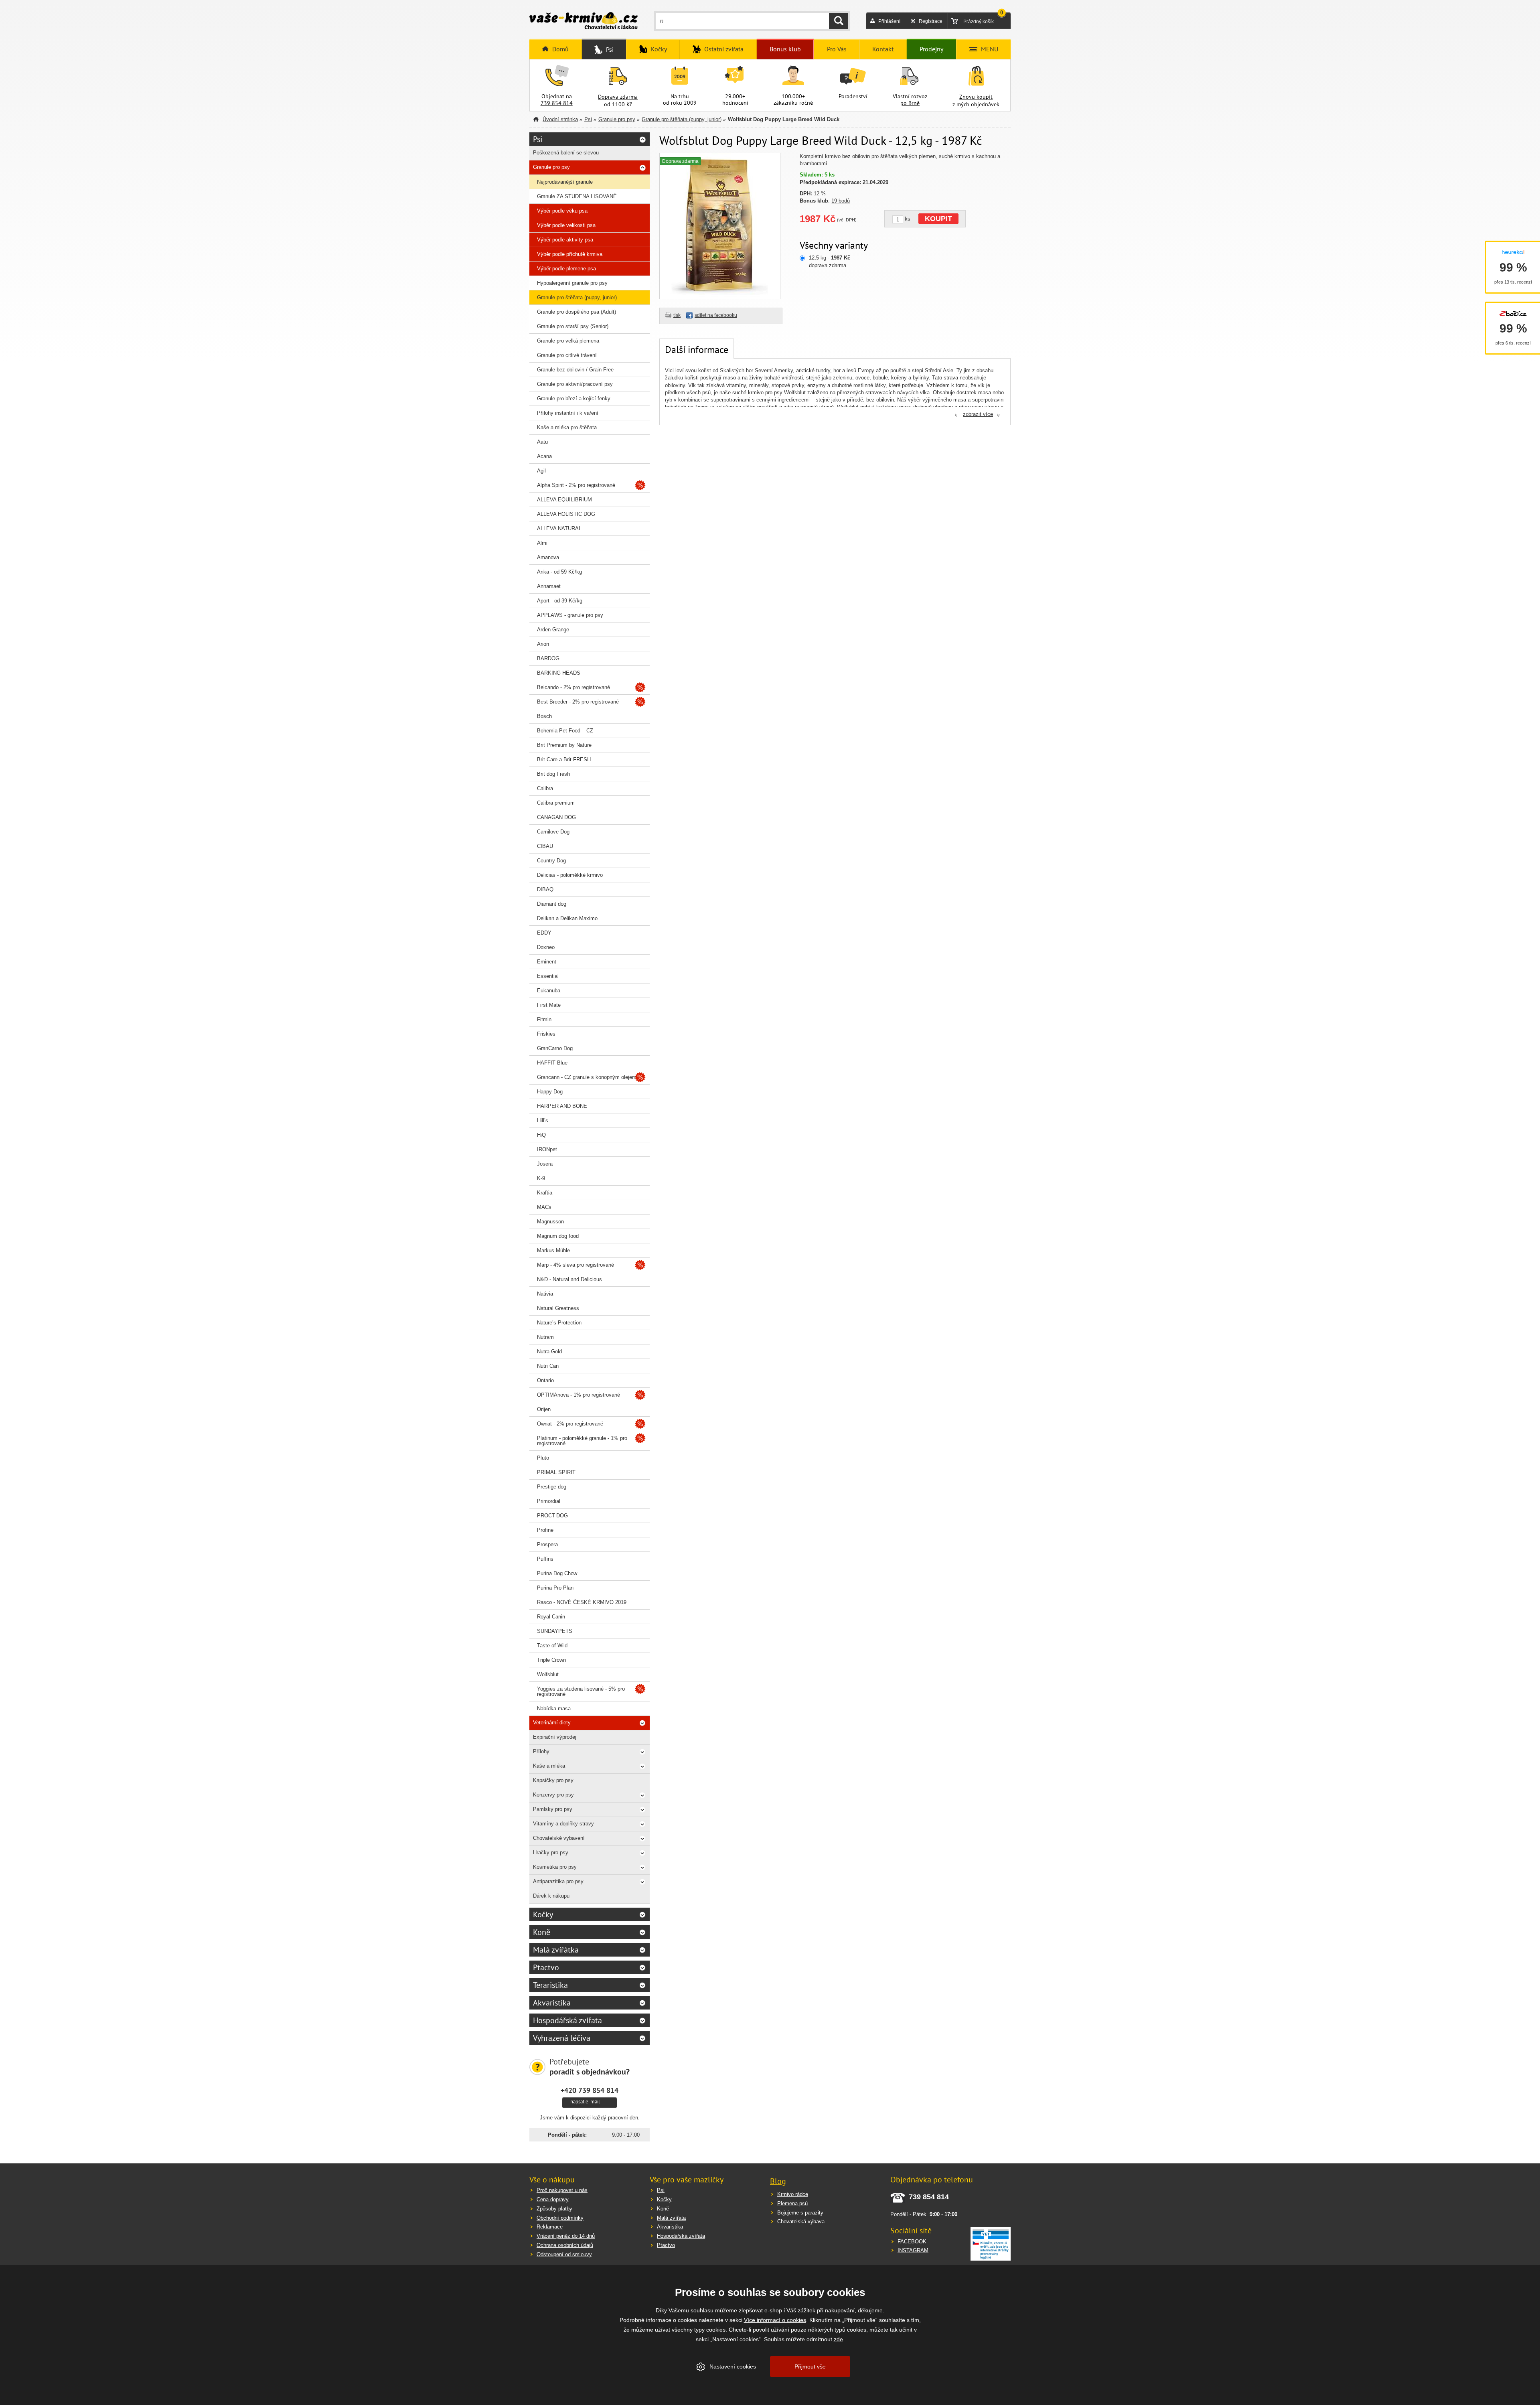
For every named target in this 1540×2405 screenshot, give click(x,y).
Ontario (545, 1380)
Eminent (547, 962)
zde (838, 2339)
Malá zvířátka (556, 1950)
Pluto (543, 1458)
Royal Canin (551, 1617)
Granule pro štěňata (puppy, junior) (682, 119)
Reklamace (550, 2227)
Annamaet (549, 586)
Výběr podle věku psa (562, 211)
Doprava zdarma (618, 97)
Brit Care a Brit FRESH (564, 759)
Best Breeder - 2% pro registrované (578, 702)
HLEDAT (839, 21)
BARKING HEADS (559, 673)
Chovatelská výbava (801, 2221)
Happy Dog (550, 1092)
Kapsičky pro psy (553, 1780)
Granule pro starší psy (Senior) (573, 326)
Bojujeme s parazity (800, 2213)
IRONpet (547, 1149)
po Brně (910, 103)
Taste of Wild (552, 1646)
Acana (544, 456)
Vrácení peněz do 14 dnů (566, 2236)
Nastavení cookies (733, 2366)
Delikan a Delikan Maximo (567, 918)
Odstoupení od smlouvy (564, 2254)
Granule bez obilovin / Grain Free (575, 370)
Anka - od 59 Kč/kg (559, 572)
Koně (542, 1932)
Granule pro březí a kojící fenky (574, 398)
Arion (543, 644)
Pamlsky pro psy (553, 1809)
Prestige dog (552, 1487)
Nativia (545, 1294)
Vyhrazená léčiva (562, 2038)
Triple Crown (551, 1660)
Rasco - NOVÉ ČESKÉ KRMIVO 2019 (582, 1602)
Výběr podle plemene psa (566, 269)
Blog (778, 2181)
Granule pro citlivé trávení (567, 355)
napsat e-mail (585, 2102)
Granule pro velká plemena (568, 341)
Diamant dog (552, 904)
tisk (677, 315)
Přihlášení (889, 21)
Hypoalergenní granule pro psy (572, 283)
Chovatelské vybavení (559, 1838)
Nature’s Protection (559, 1323)
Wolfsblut (548, 1674)
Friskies (546, 1034)
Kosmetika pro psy (555, 1867)
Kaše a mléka (549, 1766)
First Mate (549, 1005)
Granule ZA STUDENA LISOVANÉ (577, 196)
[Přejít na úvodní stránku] (584, 22)
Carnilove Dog (553, 832)
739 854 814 (557, 103)
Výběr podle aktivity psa (565, 240)
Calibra (545, 788)
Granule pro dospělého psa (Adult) (576, 312)
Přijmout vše (810, 2366)
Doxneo (546, 947)
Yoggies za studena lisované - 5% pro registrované (581, 1691)
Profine (545, 1530)
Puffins (545, 1559)
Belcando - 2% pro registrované (573, 687)
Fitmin (544, 1019)
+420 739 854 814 (590, 2090)
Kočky (543, 1914)
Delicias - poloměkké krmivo (570, 875)
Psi (588, 119)
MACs (544, 1207)
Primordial (549, 1501)
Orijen (544, 1409)
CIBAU (545, 846)
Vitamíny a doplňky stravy (563, 1824)
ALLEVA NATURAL (559, 528)
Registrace (931, 21)
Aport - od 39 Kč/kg (560, 601)
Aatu (542, 442)
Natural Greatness (558, 1308)
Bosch (544, 716)
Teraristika (550, 1985)
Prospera (547, 1544)
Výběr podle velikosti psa (566, 225)
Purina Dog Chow (557, 1573)
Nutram (545, 1337)
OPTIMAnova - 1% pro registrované (579, 1395)
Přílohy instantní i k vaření (568, 413)
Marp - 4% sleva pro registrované (575, 1265)
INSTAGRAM (913, 2250)
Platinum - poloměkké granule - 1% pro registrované (582, 1441)
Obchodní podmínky (560, 2218)
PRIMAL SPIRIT (556, 1472)
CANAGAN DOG (556, 817)
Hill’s (543, 1120)
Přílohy (541, 1751)
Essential (548, 976)
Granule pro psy (617, 119)
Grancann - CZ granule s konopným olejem (587, 1077)
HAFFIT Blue (552, 1063)
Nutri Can (548, 1366)
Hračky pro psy (551, 1852)
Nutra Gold (549, 1352)
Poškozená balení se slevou (566, 153)
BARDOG (548, 658)
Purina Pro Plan (555, 1588)
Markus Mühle (553, 1250)
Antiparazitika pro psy (558, 1881)
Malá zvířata (671, 2218)
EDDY (544, 933)
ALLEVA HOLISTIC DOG (566, 514)
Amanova (548, 557)
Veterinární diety (552, 1723)
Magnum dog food (558, 1236)
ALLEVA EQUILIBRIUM (564, 500)
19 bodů (841, 201)
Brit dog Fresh (553, 774)
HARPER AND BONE (562, 1106)
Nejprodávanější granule (565, 182)
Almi (542, 543)
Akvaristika (552, 2003)
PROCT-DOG (552, 1516)
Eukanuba (549, 991)
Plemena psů (792, 2203)
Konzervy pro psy (553, 1795)
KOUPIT (938, 219)
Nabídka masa (554, 1708)
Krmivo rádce (793, 2194)
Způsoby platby (554, 2209)
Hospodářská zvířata (567, 2020)
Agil (541, 471)
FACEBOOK (912, 2242)
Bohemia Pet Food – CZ (565, 731)
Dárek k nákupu (551, 1896)
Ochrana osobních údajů (565, 2245)
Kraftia (545, 1193)
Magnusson (550, 1222)
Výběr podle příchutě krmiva (570, 254)
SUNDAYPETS (555, 1631)
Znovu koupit (976, 97)
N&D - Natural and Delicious (569, 1279)
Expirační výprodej (555, 1737)
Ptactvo (546, 1967)
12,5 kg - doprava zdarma (830, 261)
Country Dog (551, 861)
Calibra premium (556, 803)
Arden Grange (553, 630)
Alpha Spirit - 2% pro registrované (576, 485)
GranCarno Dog (555, 1048)
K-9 (541, 1178)
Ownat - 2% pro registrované (570, 1424)
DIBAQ (545, 889)
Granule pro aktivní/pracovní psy (575, 384)
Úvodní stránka (560, 119)
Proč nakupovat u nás (562, 2190)
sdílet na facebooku (716, 315)
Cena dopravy (553, 2199)
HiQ (541, 1135)
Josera (545, 1164)
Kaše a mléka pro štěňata (567, 427)
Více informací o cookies (775, 2320)
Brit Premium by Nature (564, 745)
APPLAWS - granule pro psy (570, 615)
